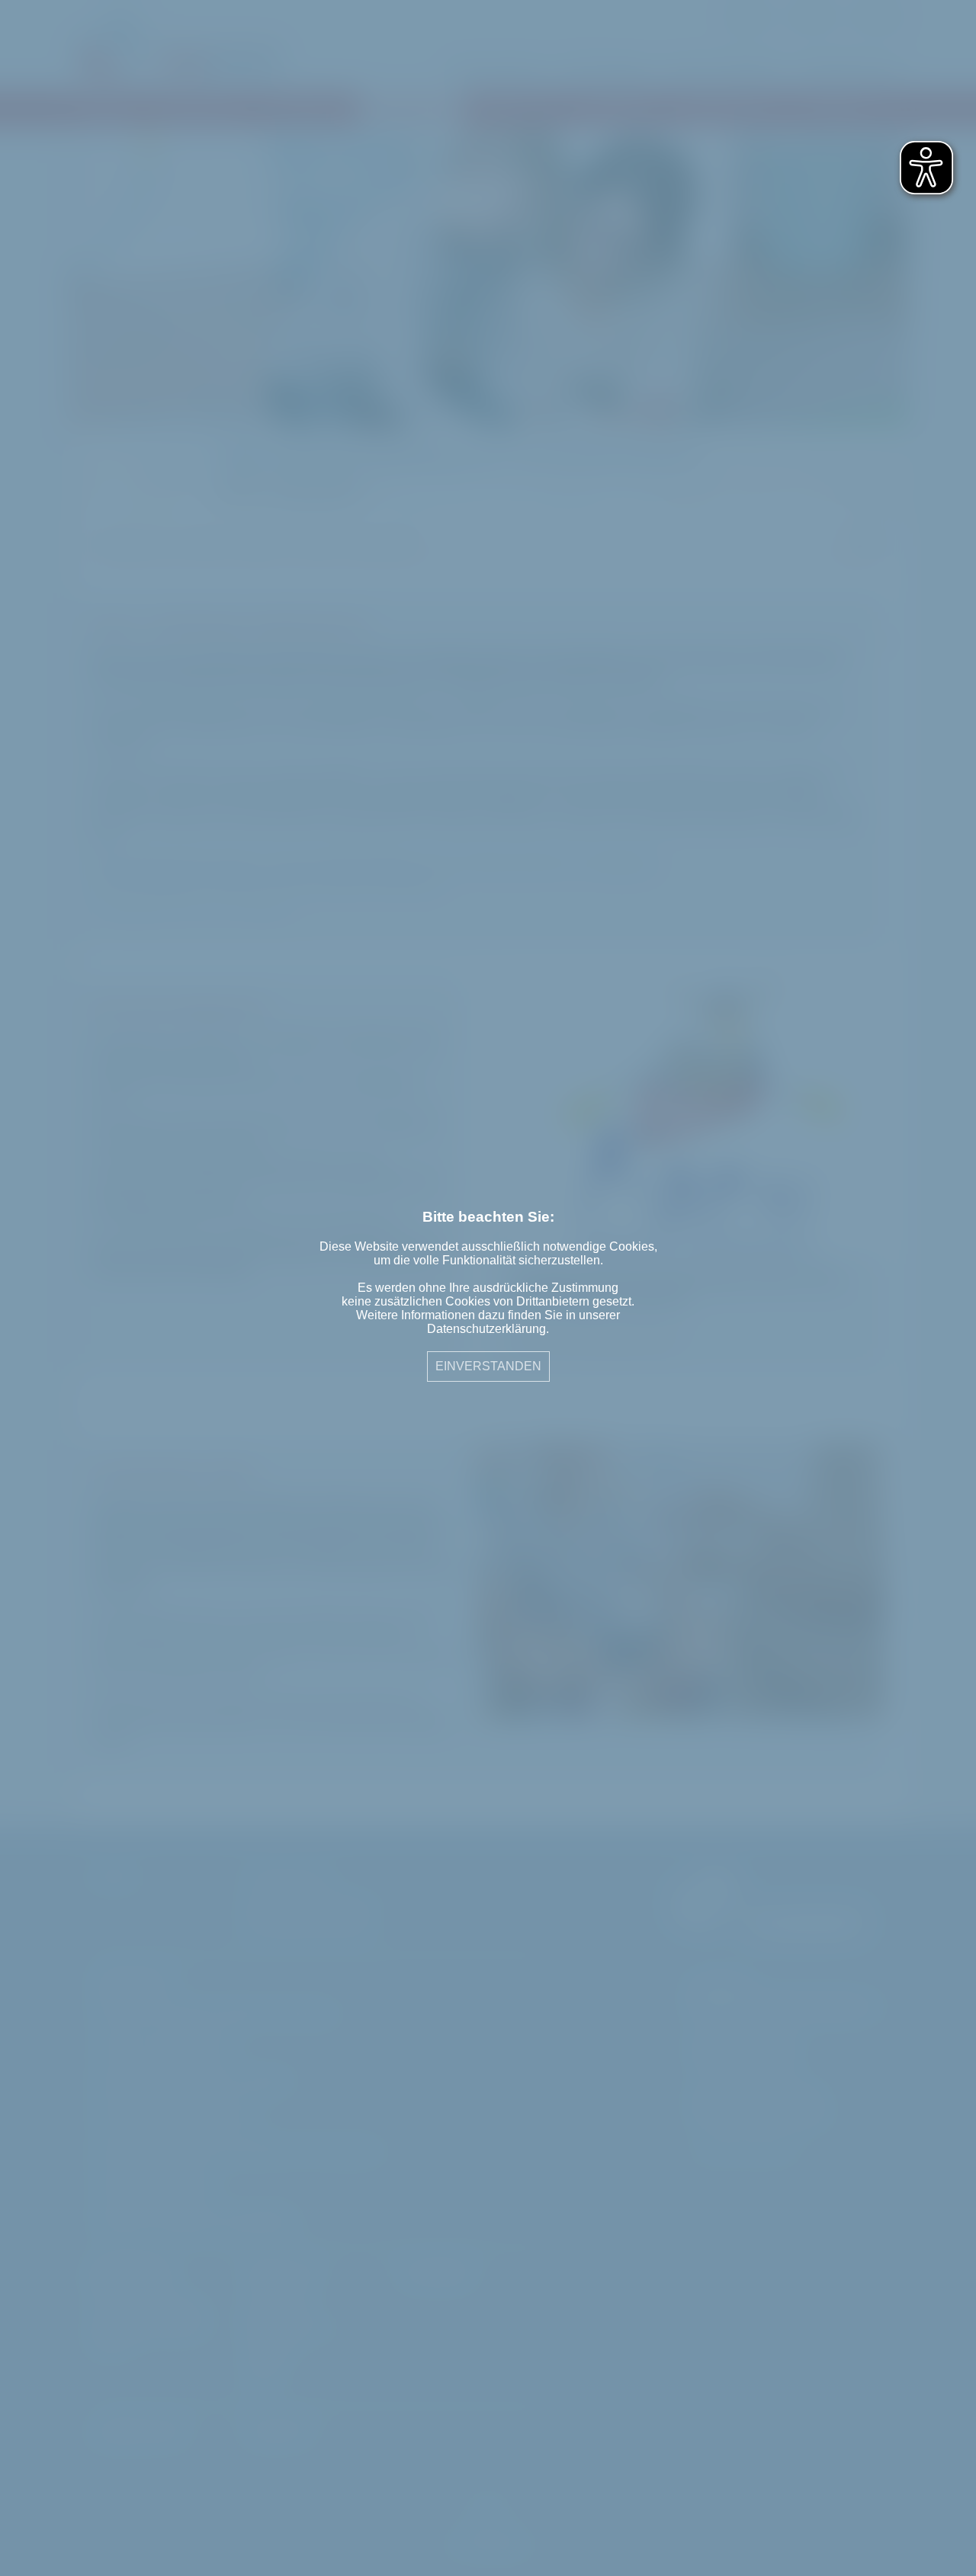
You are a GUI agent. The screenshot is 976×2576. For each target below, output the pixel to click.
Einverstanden (488, 1366)
